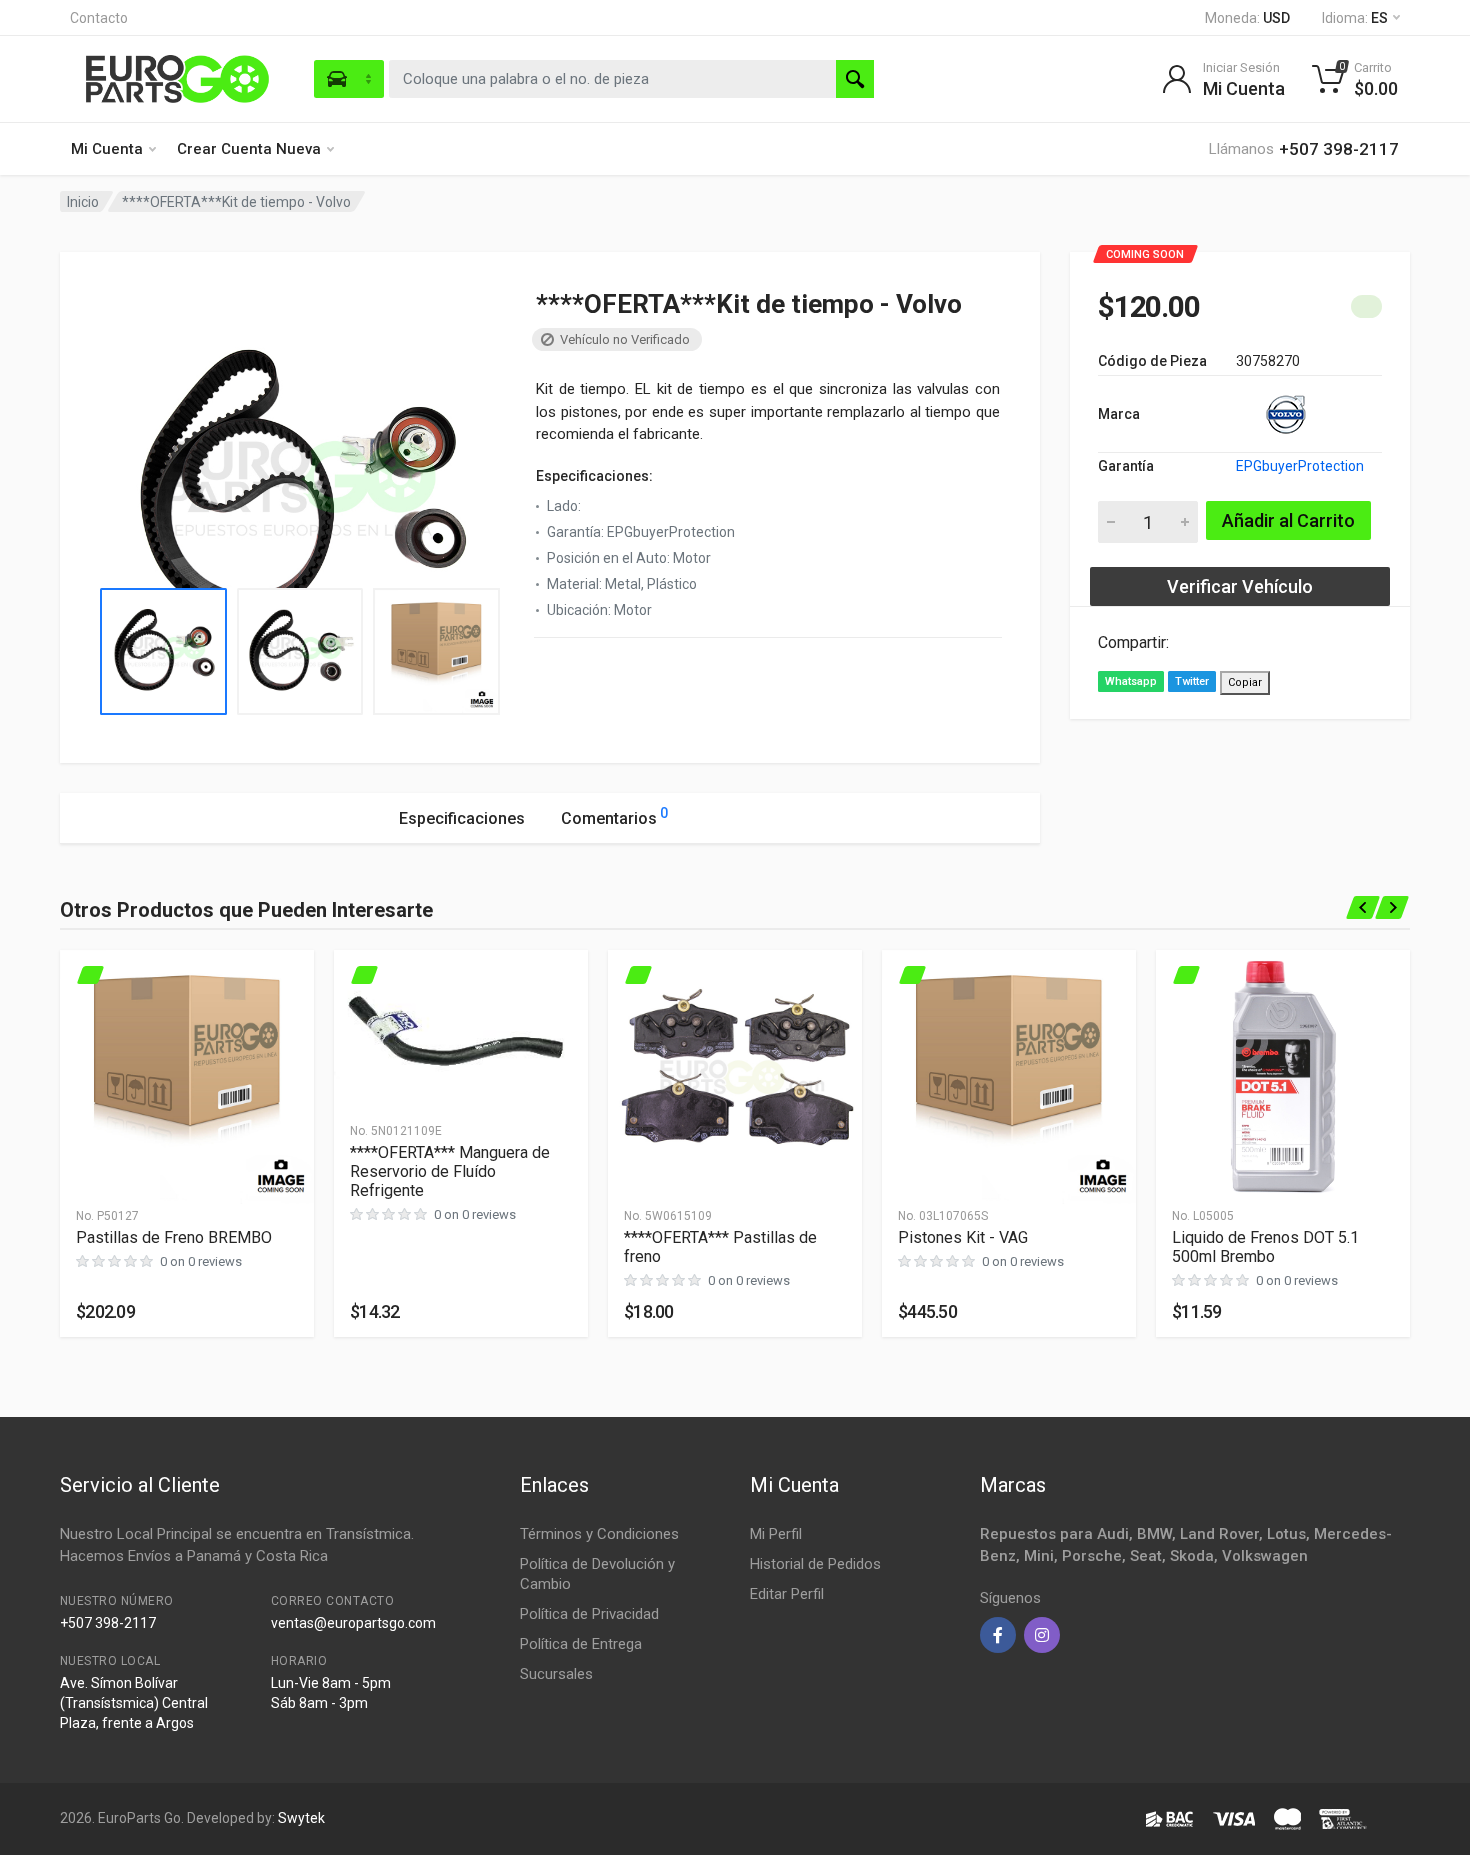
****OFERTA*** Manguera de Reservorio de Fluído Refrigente (450, 1171)
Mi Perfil (776, 1534)
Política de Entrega (581, 1644)
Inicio (83, 202)
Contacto (99, 18)
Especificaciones (462, 818)
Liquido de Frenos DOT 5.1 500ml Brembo (1265, 1247)
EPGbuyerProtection (1300, 466)
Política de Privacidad (589, 1614)
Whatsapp (1131, 681)
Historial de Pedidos (815, 1564)
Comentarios (614, 816)
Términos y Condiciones (599, 1534)
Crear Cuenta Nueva (249, 149)
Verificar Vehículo (1240, 586)
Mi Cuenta (107, 149)
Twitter (1192, 681)
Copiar (1245, 682)
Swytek (301, 1818)
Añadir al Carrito (1288, 520)
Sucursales (556, 1674)
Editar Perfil (787, 1594)
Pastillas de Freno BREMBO (174, 1237)
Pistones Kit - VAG (963, 1237)
